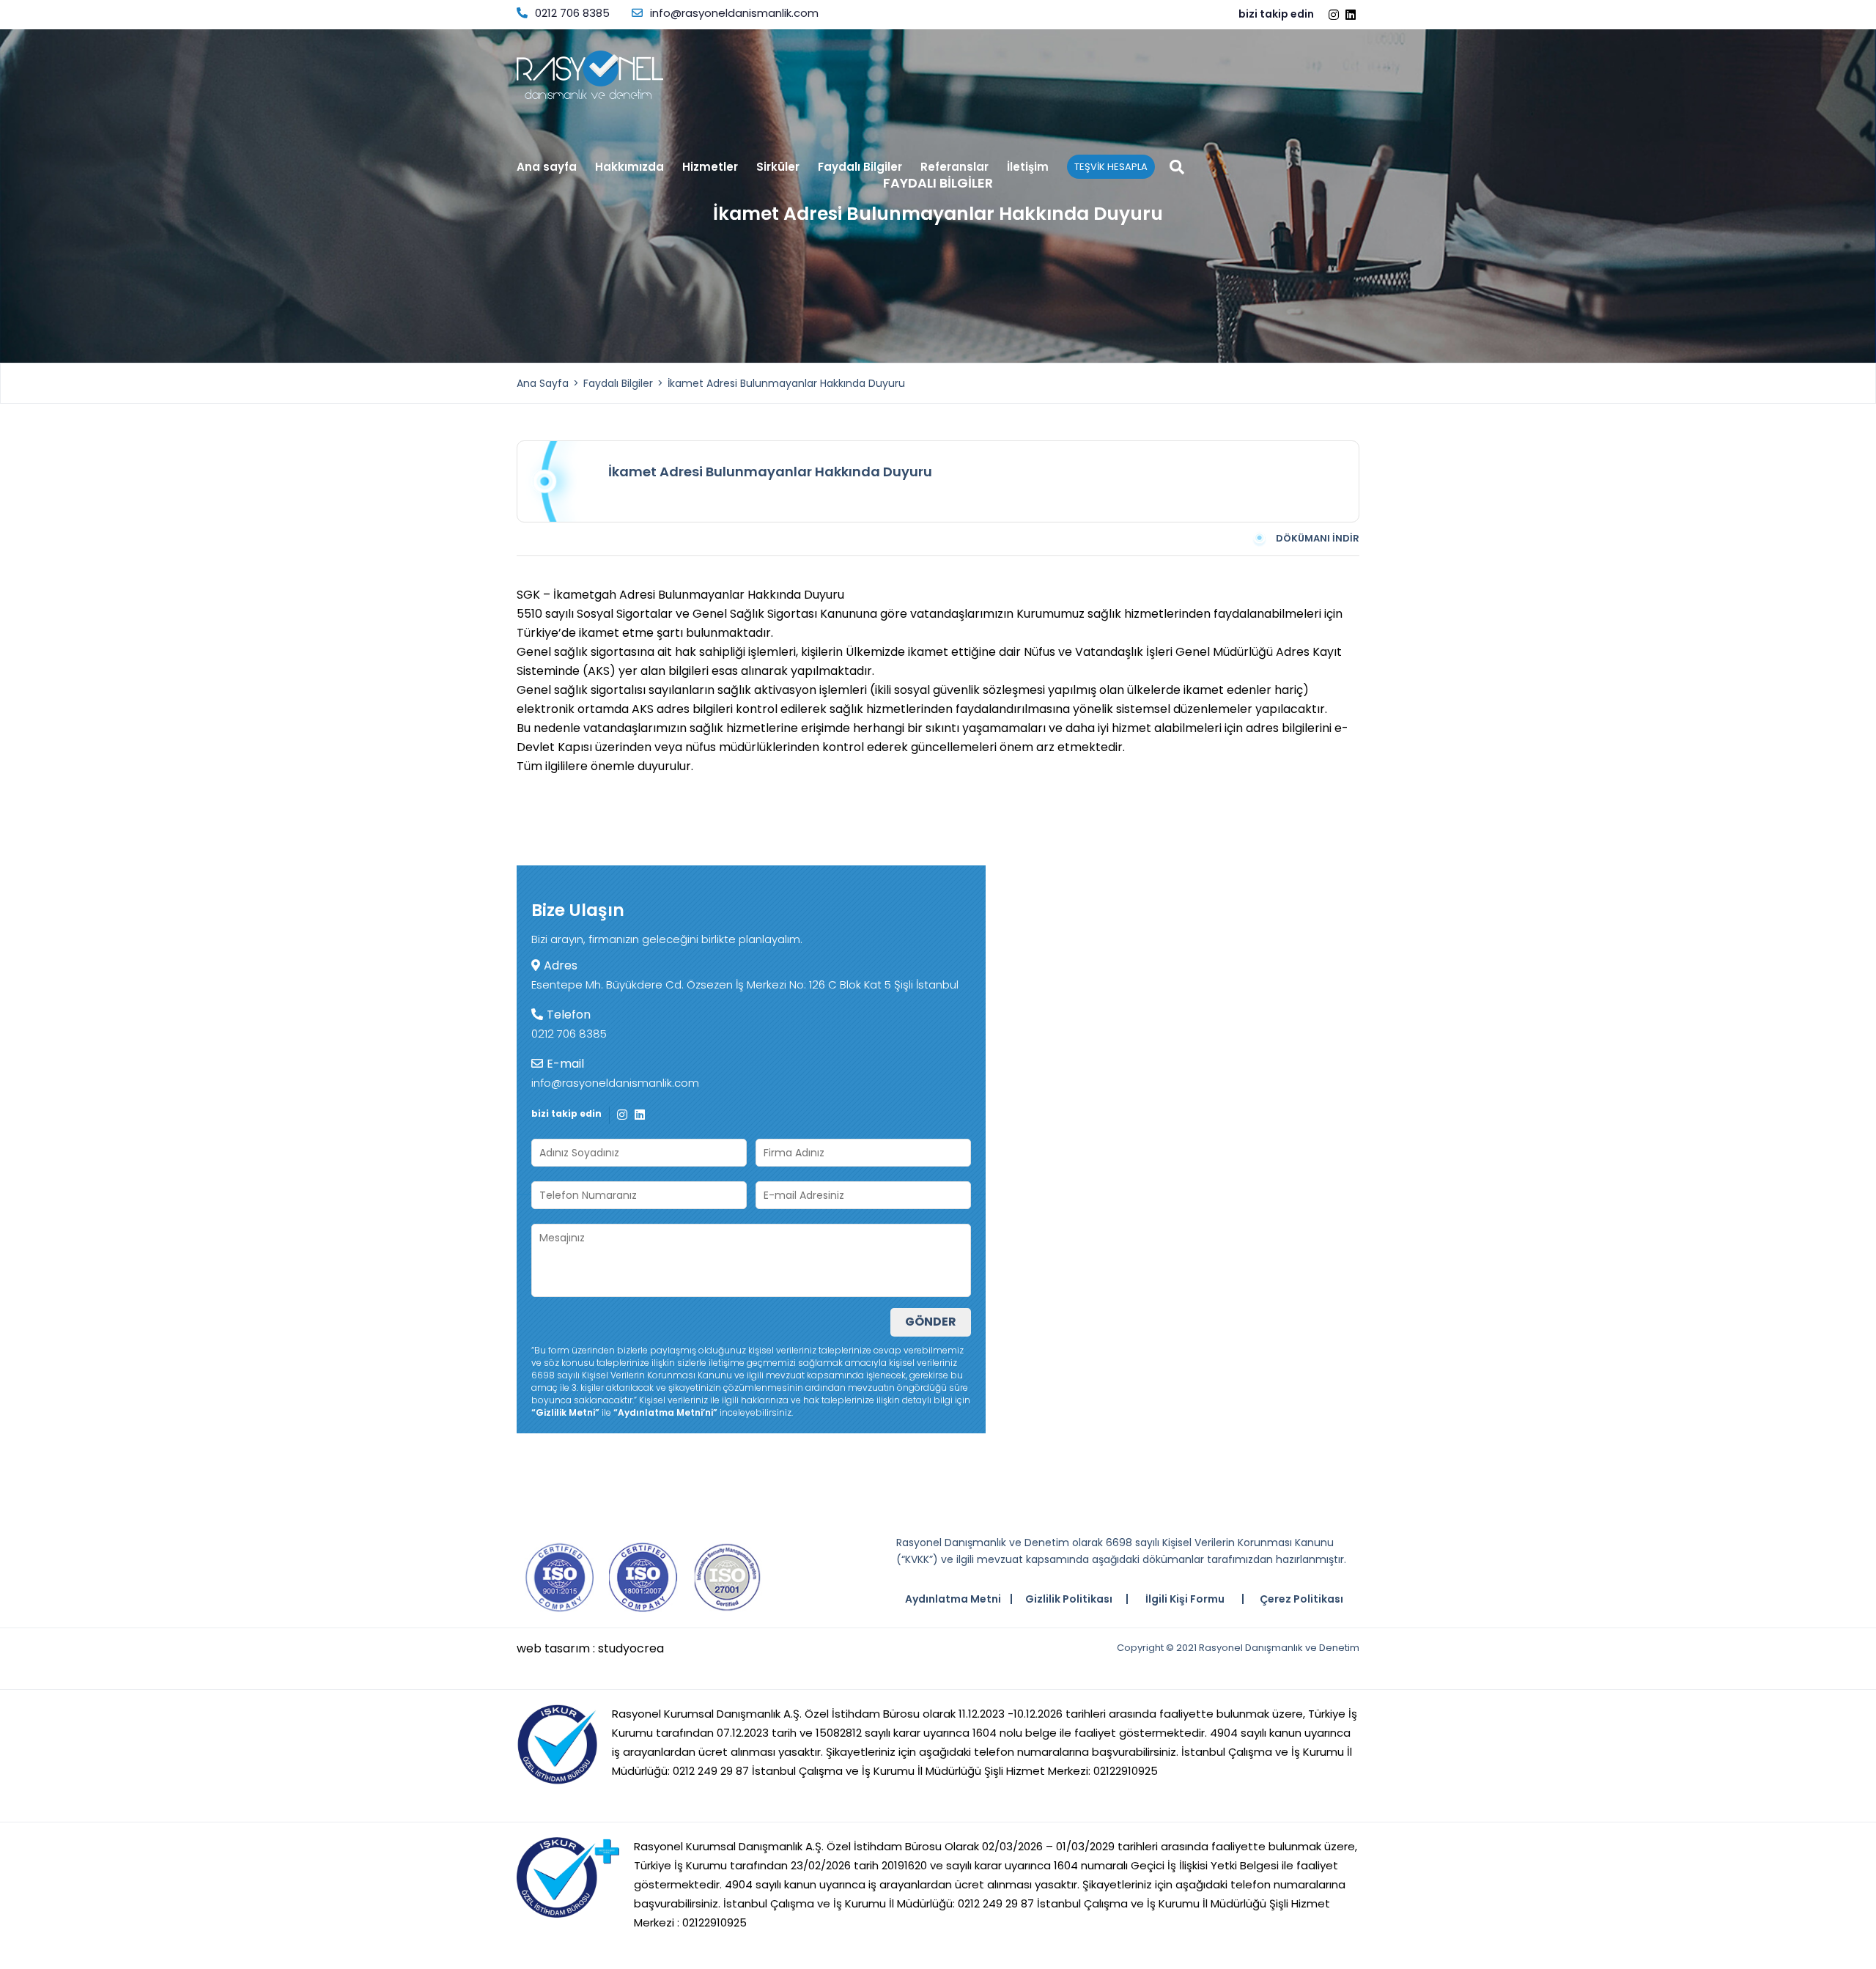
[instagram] (1336, 15)
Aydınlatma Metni (953, 1599)
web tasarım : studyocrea (590, 1649)
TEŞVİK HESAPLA (1111, 167)
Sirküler (778, 168)
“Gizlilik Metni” (565, 1412)
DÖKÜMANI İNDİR (1318, 538)
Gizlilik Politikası (1069, 1599)
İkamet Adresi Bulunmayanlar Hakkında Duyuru (786, 383)
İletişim (1028, 168)
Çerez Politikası (1301, 1599)
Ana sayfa (547, 168)
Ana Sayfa (543, 383)
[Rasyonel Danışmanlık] (590, 75)
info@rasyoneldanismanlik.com (734, 13)
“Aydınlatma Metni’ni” (665, 1412)
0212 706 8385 (572, 13)
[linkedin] (1352, 15)
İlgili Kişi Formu (1185, 1599)
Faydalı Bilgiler (860, 168)
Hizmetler (710, 168)
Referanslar (954, 168)
